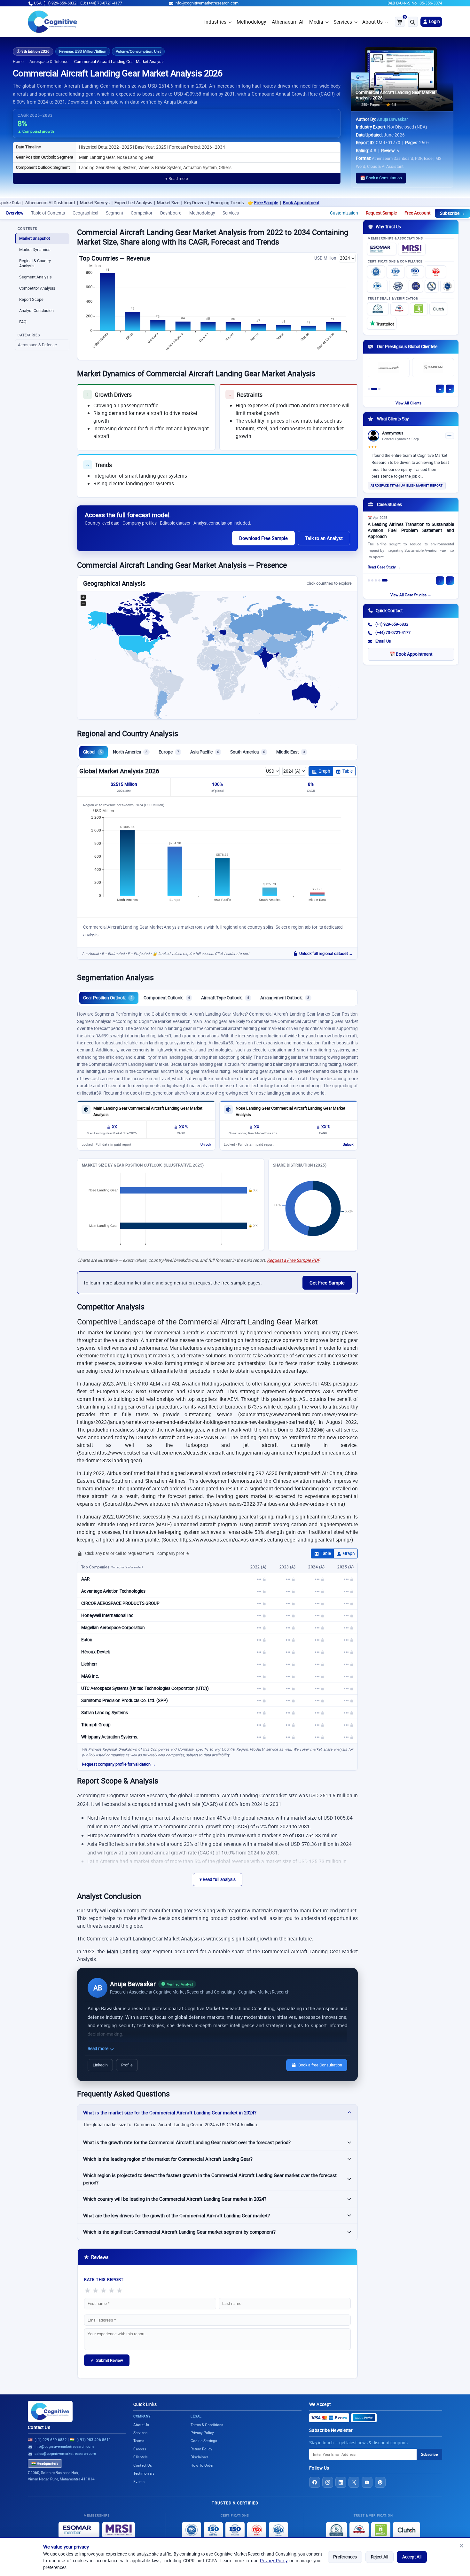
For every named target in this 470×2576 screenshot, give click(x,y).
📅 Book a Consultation (381, 178)
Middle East (291, 752)
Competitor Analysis (37, 288)
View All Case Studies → (411, 595)
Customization (344, 213)
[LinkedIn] (341, 2482)
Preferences (345, 2557)
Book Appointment (223, 203)
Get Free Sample (327, 1283)
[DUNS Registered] (378, 309)
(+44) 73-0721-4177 (393, 632)
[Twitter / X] (354, 2482)
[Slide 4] (379, 580)
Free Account (417, 213)
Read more (98, 2049)
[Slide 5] (385, 580)
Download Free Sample (263, 538)
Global (92, 752)
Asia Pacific (205, 752)
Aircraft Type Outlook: (225, 998)
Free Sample (188, 203)
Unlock (206, 1144)
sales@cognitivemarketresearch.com (65, 2453)
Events (139, 2482)
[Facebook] (315, 2482)
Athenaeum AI (288, 22)
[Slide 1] (369, 389)
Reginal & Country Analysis (35, 263)
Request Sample (381, 213)
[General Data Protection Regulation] (416, 286)
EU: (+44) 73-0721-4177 (101, 3)
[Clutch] (438, 309)
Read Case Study (382, 567)
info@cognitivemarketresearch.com (207, 3)
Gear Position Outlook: (108, 998)
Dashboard (171, 213)
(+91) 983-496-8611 (94, 2440)
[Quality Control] (398, 286)
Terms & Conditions (207, 2425)
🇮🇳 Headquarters (45, 2463)
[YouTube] (367, 2482)
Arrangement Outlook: (285, 998)
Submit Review (107, 2360)
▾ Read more (177, 179)
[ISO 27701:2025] (415, 272)
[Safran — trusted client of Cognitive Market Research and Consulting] (433, 368)
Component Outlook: (167, 998)
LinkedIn (100, 2065)
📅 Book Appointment (411, 654)
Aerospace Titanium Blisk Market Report (407, 485)
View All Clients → (411, 403)
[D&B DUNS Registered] (337, 2530)
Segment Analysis (35, 277)
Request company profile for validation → (119, 1764)
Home (18, 62)
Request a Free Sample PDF (293, 1260)
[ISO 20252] (436, 272)
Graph (324, 771)
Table (348, 771)
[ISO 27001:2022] (396, 272)
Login (434, 21)
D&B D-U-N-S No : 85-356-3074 (415, 3)
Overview (15, 213)
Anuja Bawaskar (392, 119)
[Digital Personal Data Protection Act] (447, 286)
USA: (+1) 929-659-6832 (55, 3)
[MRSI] (412, 249)
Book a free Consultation (320, 2065)
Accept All (412, 2557)
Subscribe (429, 2454)
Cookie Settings (204, 2441)
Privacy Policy (274, 2561)
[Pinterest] (380, 2482)
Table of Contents (48, 213)
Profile (127, 2065)
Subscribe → (452, 213)
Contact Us (39, 2427)
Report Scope (31, 299)
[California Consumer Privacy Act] (432, 286)
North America (130, 752)
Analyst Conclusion (36, 311)
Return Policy (201, 2449)
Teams (139, 2441)
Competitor (142, 213)
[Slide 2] (374, 389)
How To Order (202, 2465)
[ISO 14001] (377, 286)
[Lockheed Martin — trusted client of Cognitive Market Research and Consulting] (389, 368)
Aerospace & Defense (49, 62)
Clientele (141, 2457)
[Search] (413, 22)
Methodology (251, 22)
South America (248, 752)
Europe (169, 752)
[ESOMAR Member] (382, 249)
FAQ (23, 322)
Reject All (380, 2557)
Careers (140, 2449)
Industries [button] (215, 22)
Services (343, 22)
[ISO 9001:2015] (376, 272)
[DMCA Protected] (419, 309)
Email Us (383, 641)
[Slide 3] (379, 389)
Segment (114, 213)
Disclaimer (199, 2457)
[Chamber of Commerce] (399, 309)
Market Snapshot (35, 238)
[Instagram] (328, 2482)
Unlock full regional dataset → (326, 953)
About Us (372, 22)
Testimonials (144, 2473)
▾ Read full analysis (218, 1879)
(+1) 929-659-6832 (392, 624)
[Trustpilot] (382, 323)
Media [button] (316, 22)
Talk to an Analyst (324, 538)
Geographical (85, 213)
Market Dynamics (35, 250)
